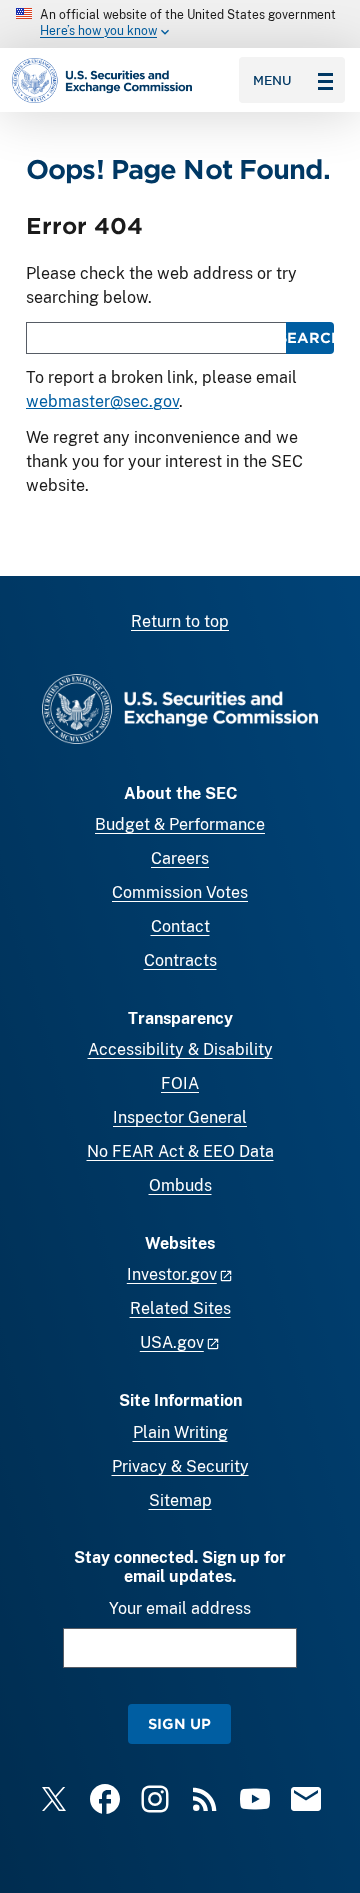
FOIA (180, 1083)
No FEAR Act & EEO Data (180, 1151)
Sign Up (179, 1723)
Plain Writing (180, 1432)
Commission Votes (180, 892)
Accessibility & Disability (180, 1049)
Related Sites (180, 1308)
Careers (180, 858)
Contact (180, 926)
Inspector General (180, 1117)
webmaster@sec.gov (102, 401)
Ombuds (180, 1185)
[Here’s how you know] (180, 24)
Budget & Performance (180, 824)
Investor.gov (172, 1274)
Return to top (180, 621)
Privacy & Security (180, 1466)
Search (310, 337)
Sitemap (180, 1500)
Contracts (180, 960)
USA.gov (172, 1342)
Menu (272, 80)
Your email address (180, 1608)
